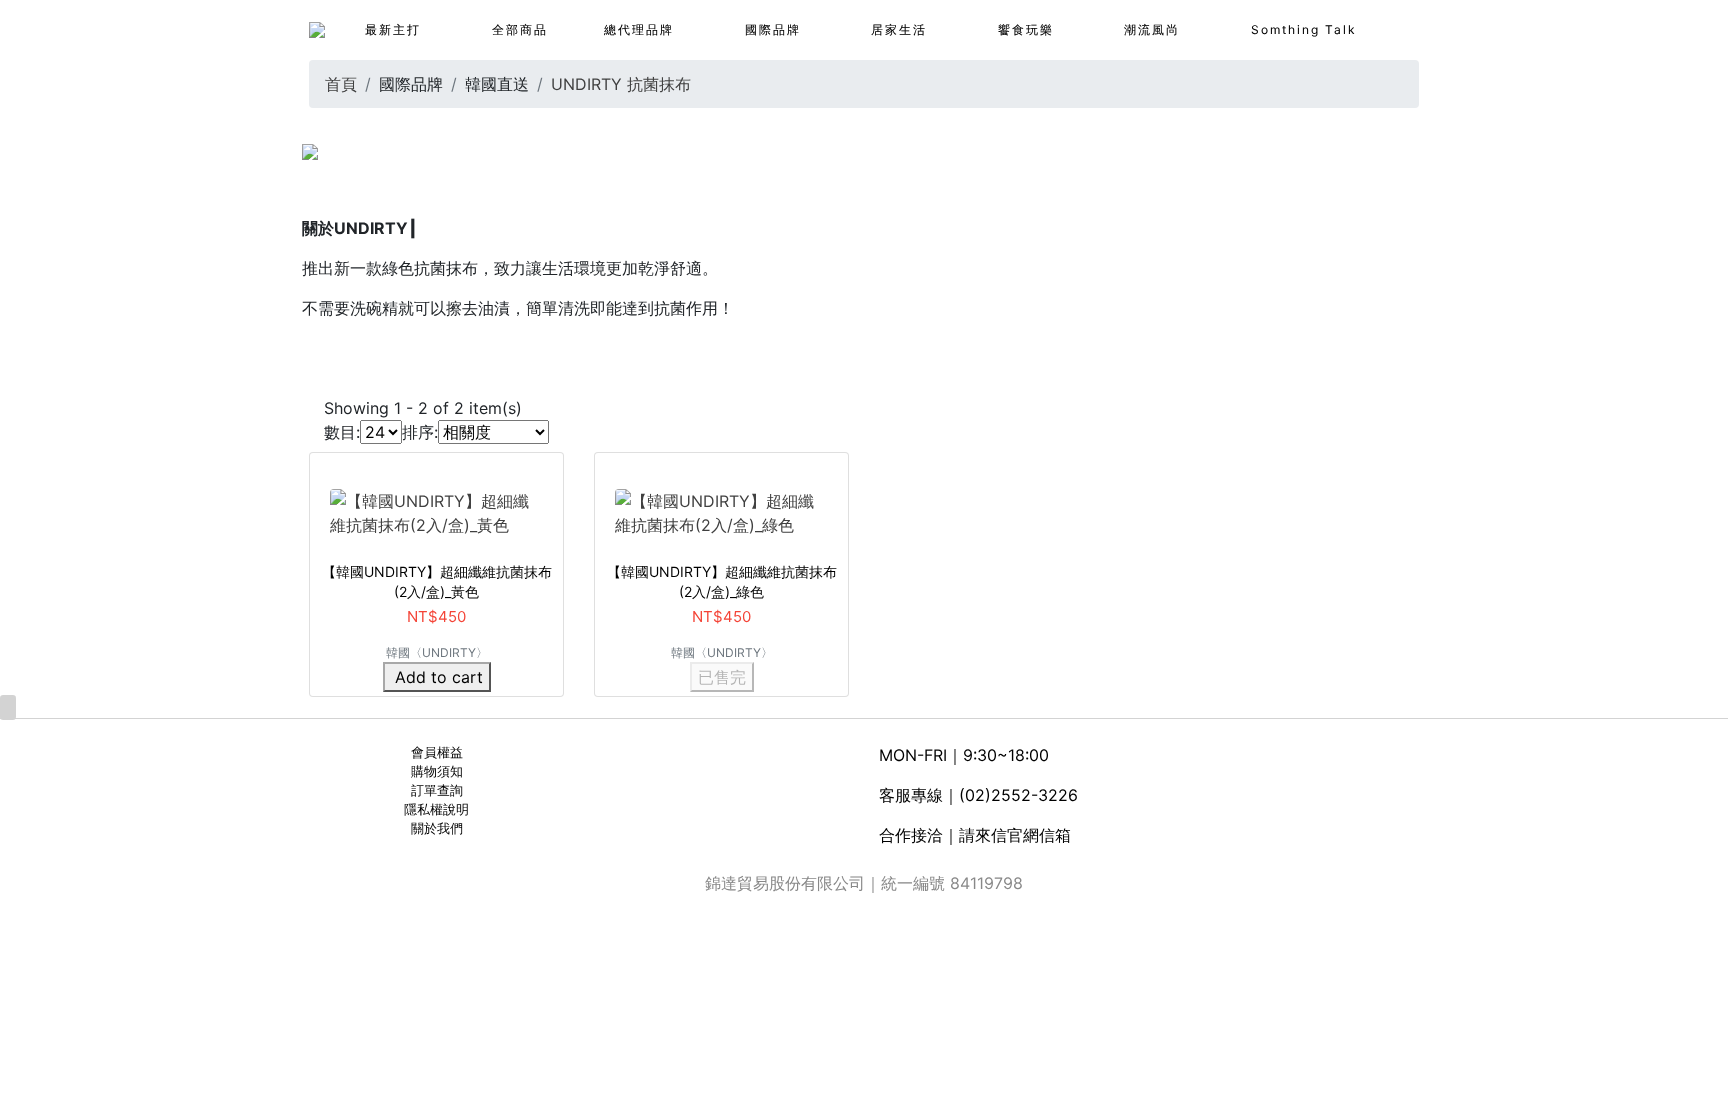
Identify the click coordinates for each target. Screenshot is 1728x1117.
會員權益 (437, 752)
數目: (342, 432)
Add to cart (439, 677)
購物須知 (437, 771)
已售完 (722, 677)
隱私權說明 (436, 809)
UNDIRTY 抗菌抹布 (621, 84)
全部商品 (520, 29)
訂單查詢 (437, 790)
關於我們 (437, 828)
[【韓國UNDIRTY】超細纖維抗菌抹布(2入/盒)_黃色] (436, 511)
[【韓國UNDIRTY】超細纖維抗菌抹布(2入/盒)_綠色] (721, 511)
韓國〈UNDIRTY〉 (437, 652)
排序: (420, 432)
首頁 (341, 84)
